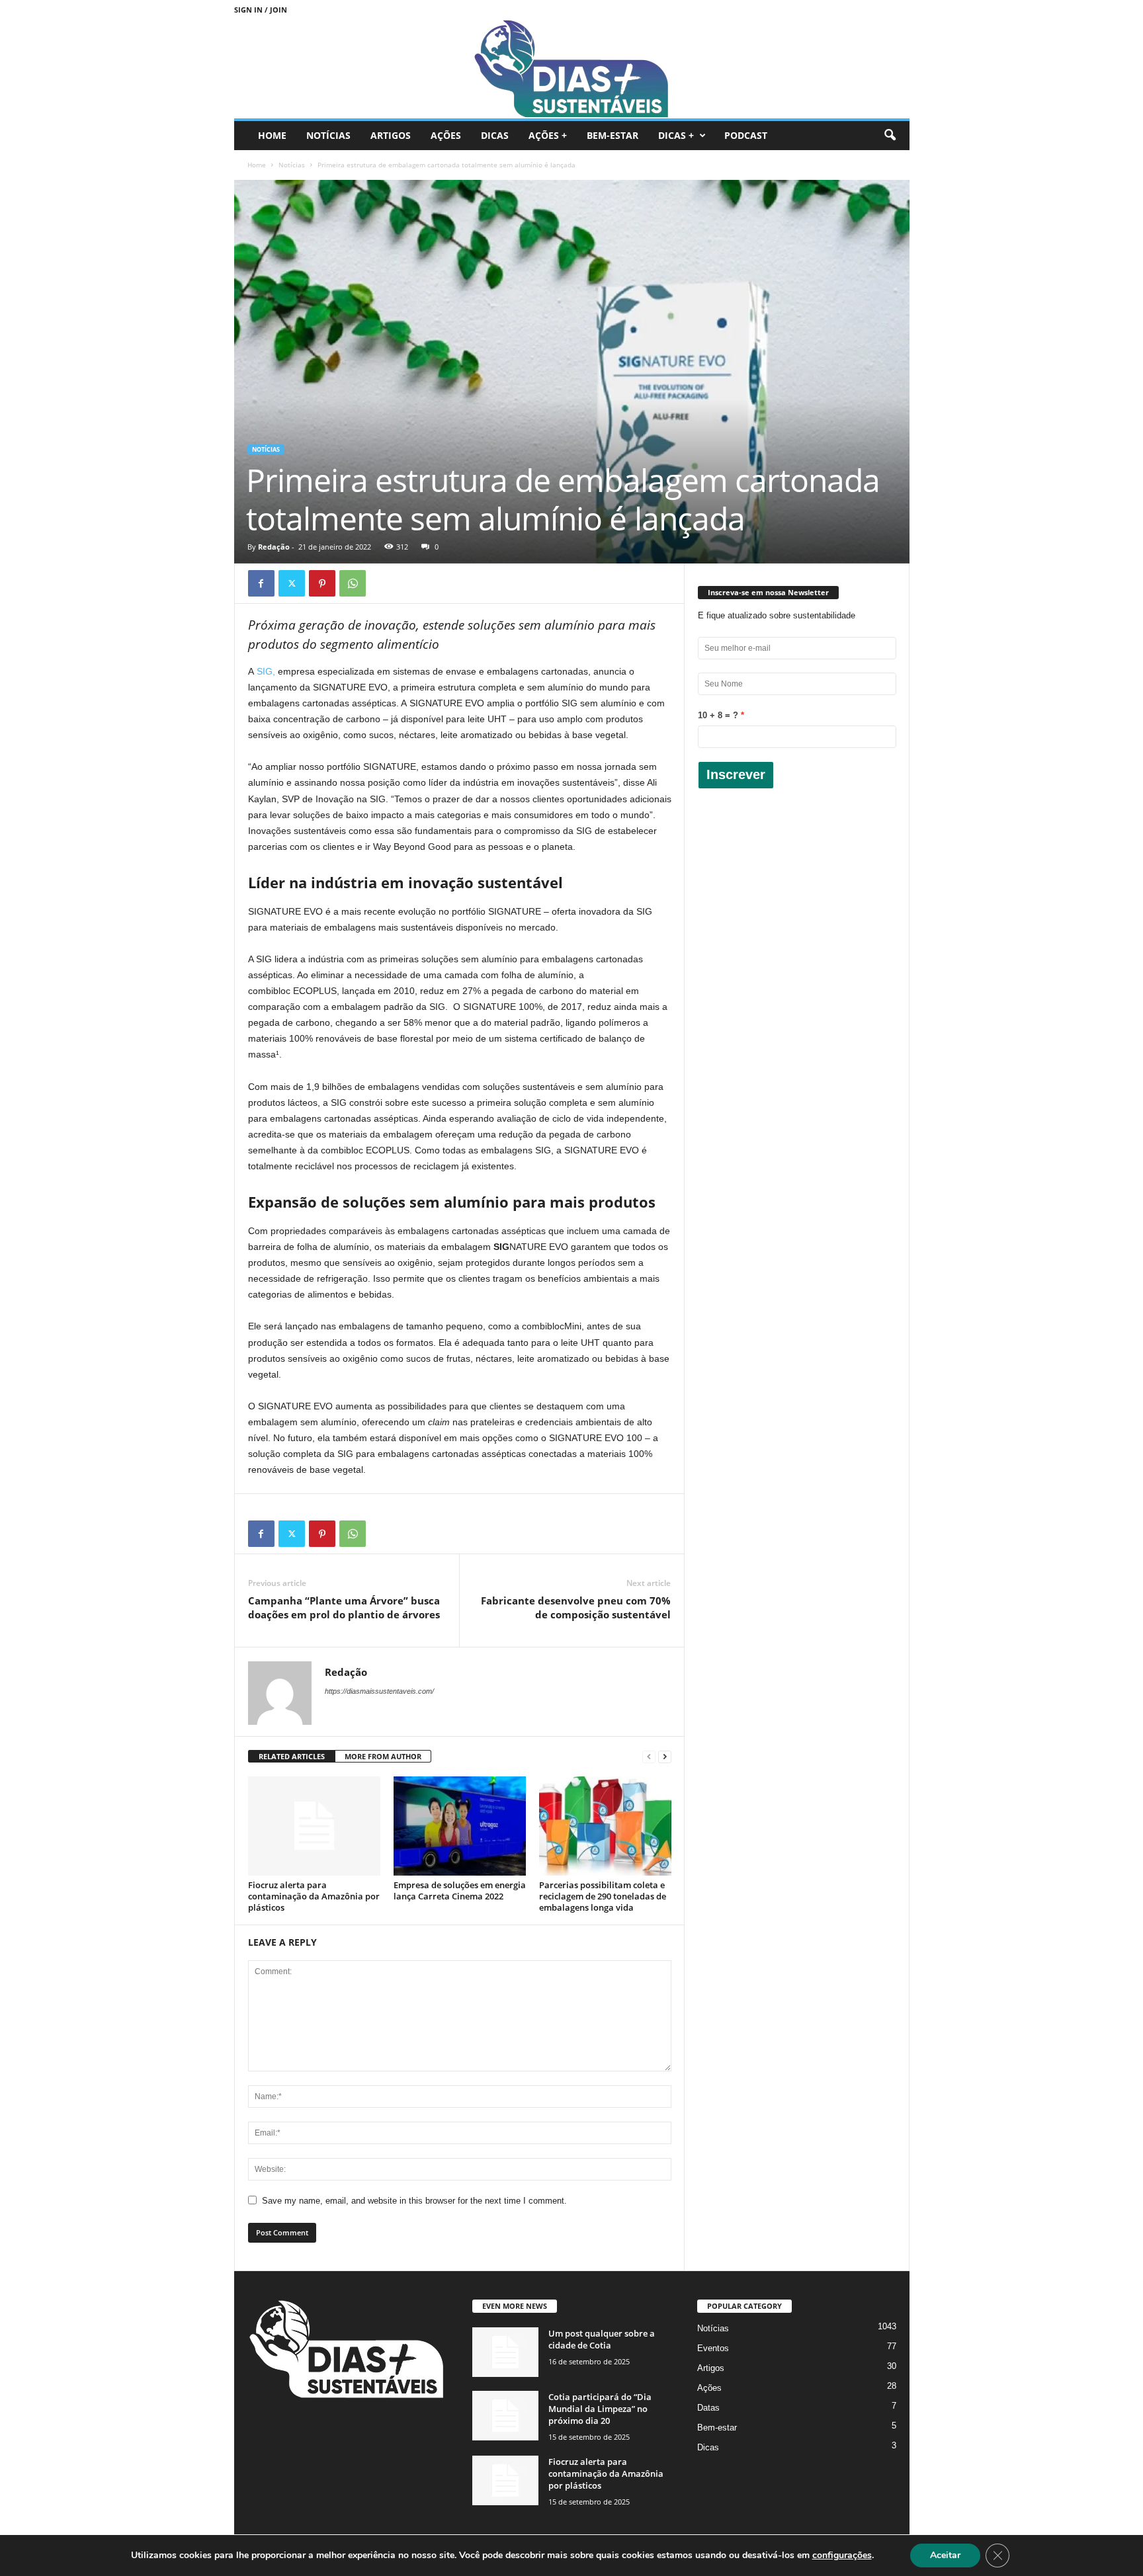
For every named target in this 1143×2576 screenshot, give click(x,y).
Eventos (713, 2348)
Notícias (328, 135)
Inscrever (736, 774)
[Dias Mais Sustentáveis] (572, 69)
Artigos (391, 135)
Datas (708, 2408)
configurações (842, 2555)
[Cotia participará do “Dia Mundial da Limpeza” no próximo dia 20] (505, 2416)
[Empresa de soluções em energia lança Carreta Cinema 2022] (460, 1826)
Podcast (746, 135)
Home (272, 135)
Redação (274, 547)
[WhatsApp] (353, 583)
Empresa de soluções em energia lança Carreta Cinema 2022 (460, 1890)
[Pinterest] (322, 583)
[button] (890, 136)
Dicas (495, 135)
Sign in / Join (261, 10)
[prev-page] (649, 1757)
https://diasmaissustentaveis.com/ (379, 1691)
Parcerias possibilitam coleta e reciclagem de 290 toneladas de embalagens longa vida (603, 1896)
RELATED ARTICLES (292, 1756)
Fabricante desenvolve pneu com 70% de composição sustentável (576, 1607)
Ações (446, 135)
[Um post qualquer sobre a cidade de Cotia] (505, 2352)
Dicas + (676, 135)
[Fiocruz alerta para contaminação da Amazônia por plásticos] (314, 1826)
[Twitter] (292, 583)
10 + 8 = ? (718, 715)
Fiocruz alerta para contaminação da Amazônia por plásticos (314, 1896)
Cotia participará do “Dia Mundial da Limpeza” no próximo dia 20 (600, 2409)
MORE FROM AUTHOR (383, 1756)
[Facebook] (261, 583)
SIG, (266, 671)
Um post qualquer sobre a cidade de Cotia (602, 2339)
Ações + (548, 135)
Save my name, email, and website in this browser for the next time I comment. (414, 2201)
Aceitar (945, 2555)
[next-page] (665, 1757)
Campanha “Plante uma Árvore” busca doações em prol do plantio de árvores (344, 1607)
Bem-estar (613, 135)
